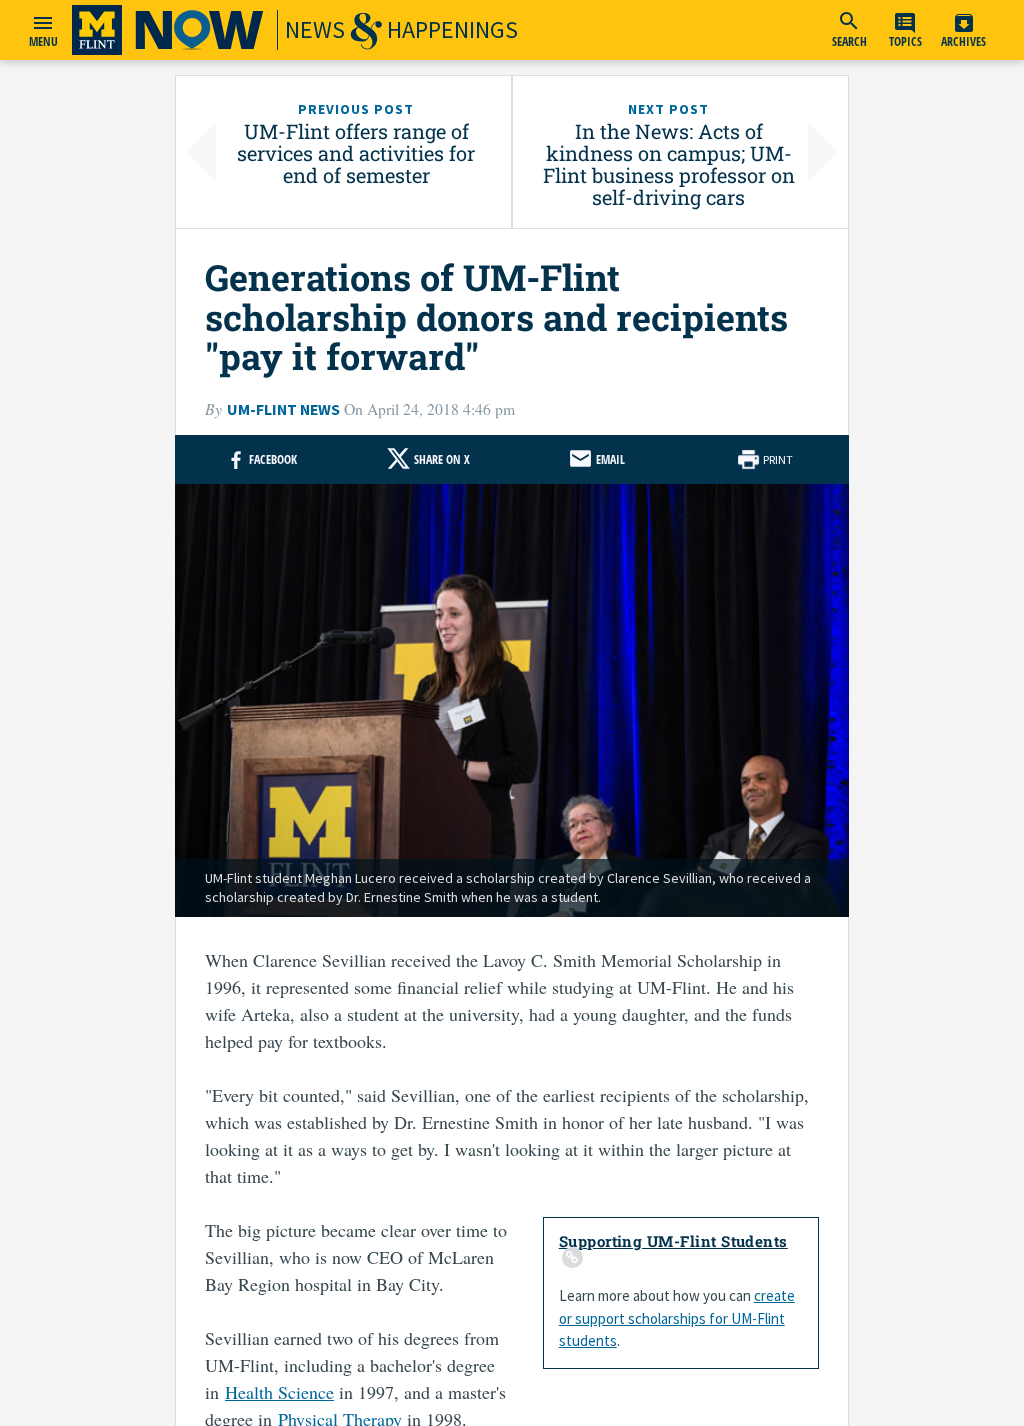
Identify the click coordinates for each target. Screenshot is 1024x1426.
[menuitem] (849, 30)
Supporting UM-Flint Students (673, 1241)
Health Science (279, 1392)
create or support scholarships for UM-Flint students (677, 1318)
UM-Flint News (283, 409)
